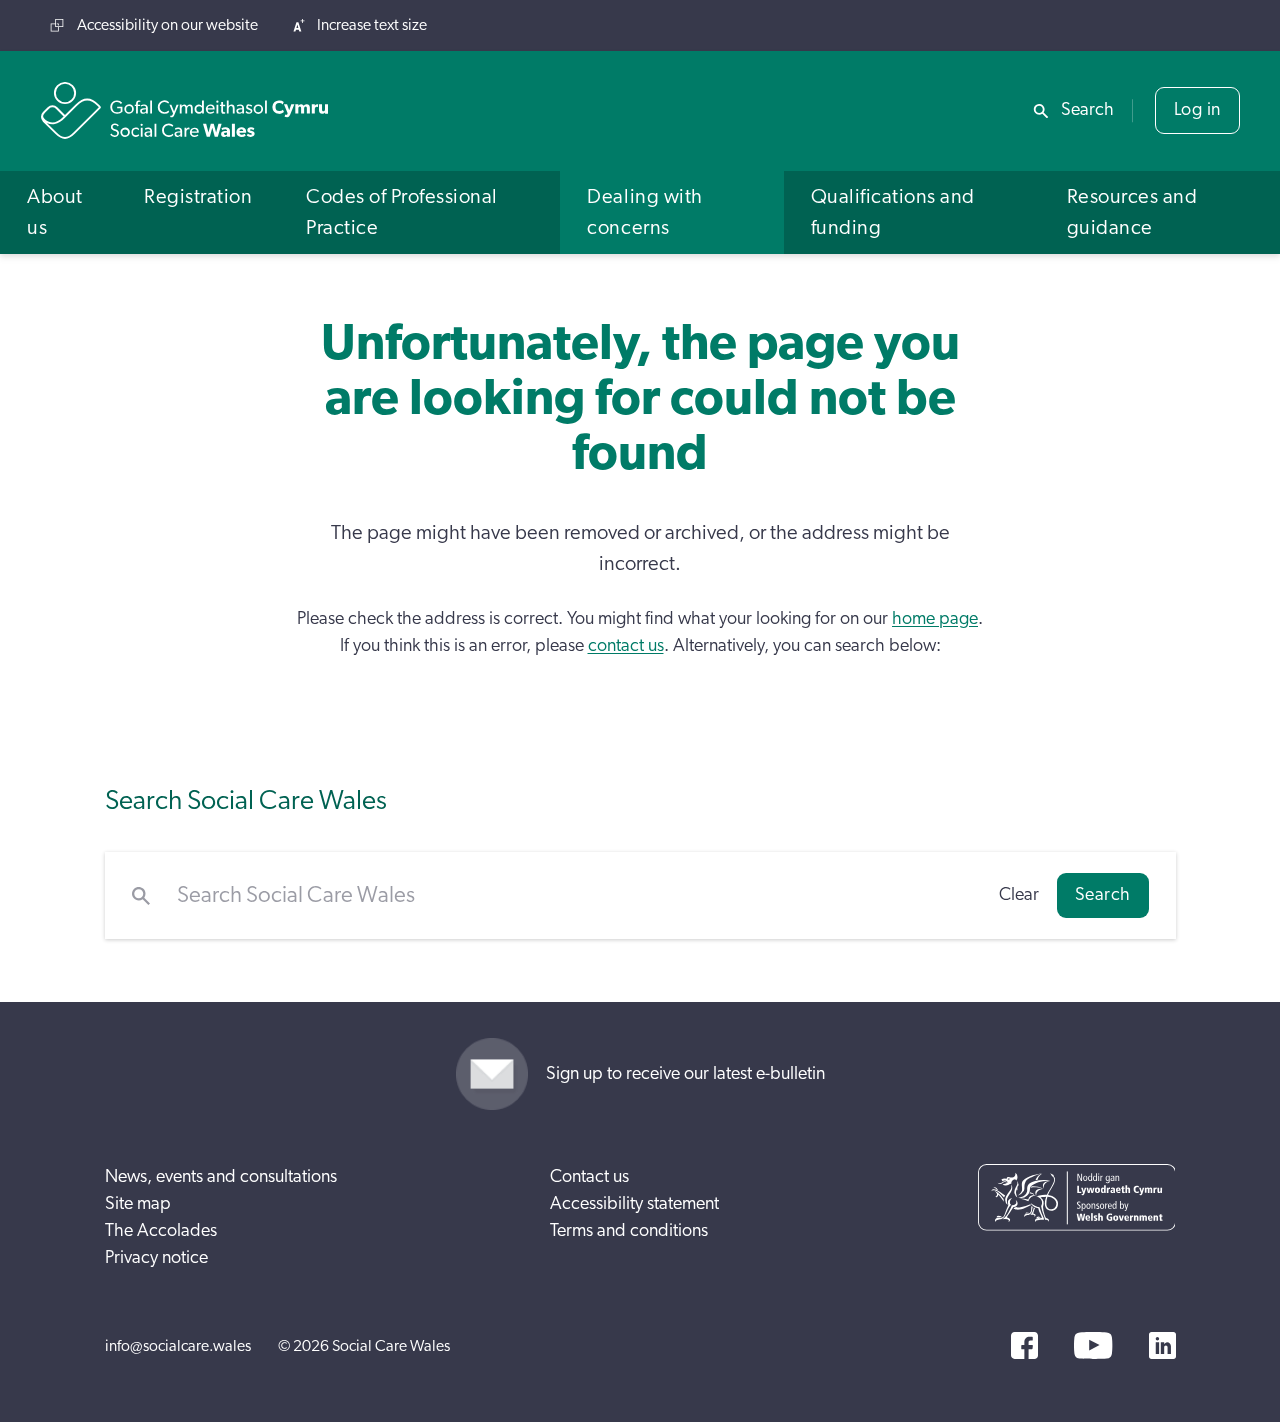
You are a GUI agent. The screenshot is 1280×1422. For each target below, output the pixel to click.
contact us (626, 646)
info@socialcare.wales (178, 1346)
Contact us (589, 1177)
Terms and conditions (629, 1231)
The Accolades (161, 1231)
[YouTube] (1093, 1345)
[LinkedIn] (1162, 1345)
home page (935, 619)
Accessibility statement (634, 1204)
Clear (1019, 895)
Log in (1197, 110)
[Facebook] (1024, 1345)
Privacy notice (156, 1258)
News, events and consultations (221, 1177)
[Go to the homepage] (185, 110)
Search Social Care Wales (246, 800)
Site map (138, 1204)
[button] (58, 212)
